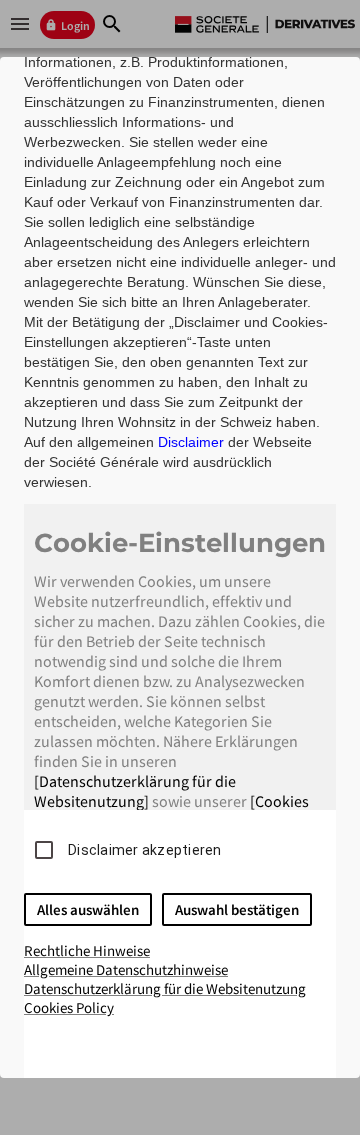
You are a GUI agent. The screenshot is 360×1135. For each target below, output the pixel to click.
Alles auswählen (88, 909)
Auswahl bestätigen (237, 909)
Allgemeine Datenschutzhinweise (126, 969)
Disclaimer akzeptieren (145, 850)
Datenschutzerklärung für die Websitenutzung (165, 988)
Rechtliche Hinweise (87, 950)
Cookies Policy (69, 1007)
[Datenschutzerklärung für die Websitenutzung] (135, 791)
